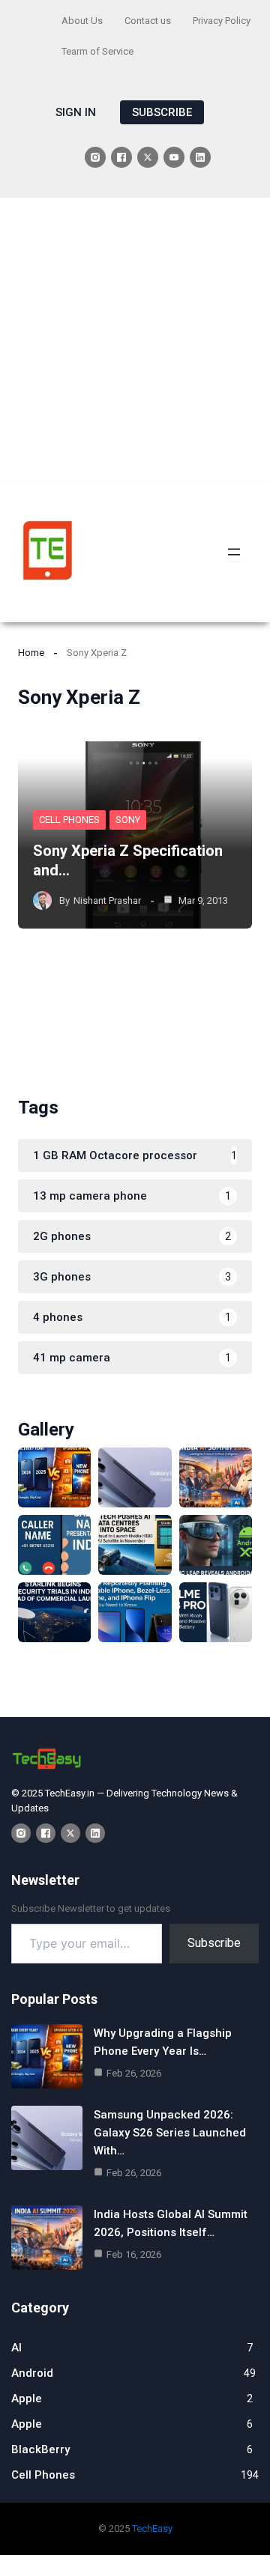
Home (31, 653)
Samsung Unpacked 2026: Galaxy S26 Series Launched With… (170, 2133)
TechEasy (152, 2528)
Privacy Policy (222, 21)
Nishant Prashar (107, 900)
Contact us (148, 21)
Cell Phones (69, 820)
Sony (128, 820)
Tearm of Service (97, 51)
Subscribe (214, 1943)
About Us (82, 21)
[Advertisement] (135, 340)
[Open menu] (234, 552)
